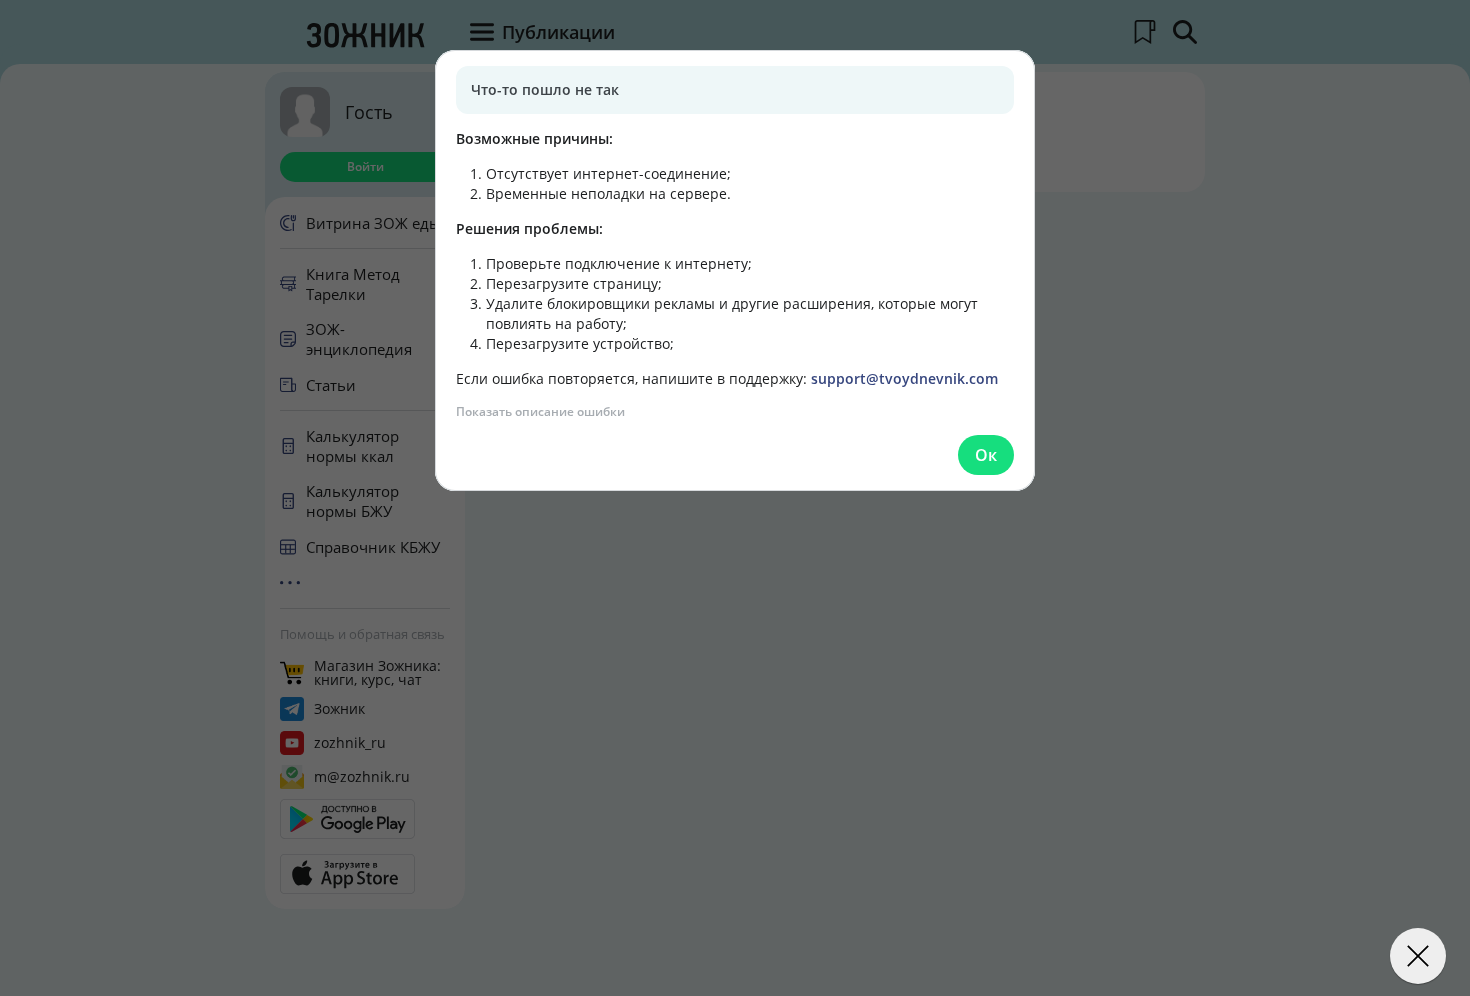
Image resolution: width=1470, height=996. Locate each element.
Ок (986, 455)
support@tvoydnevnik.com (904, 378)
